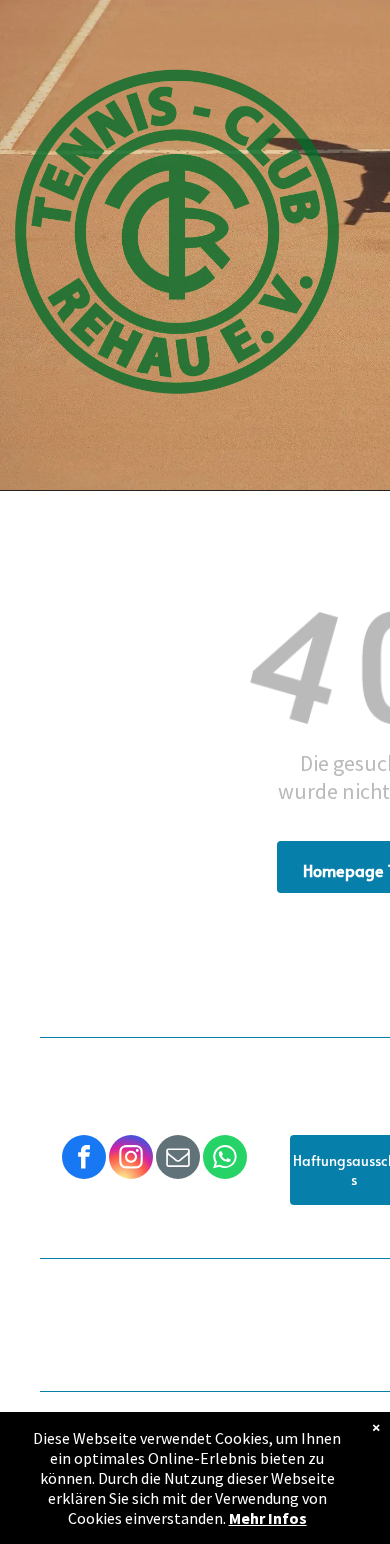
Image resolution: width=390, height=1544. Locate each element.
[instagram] (131, 1159)
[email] (178, 1159)
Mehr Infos (268, 1518)
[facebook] (84, 1159)
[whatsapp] (225, 1159)
